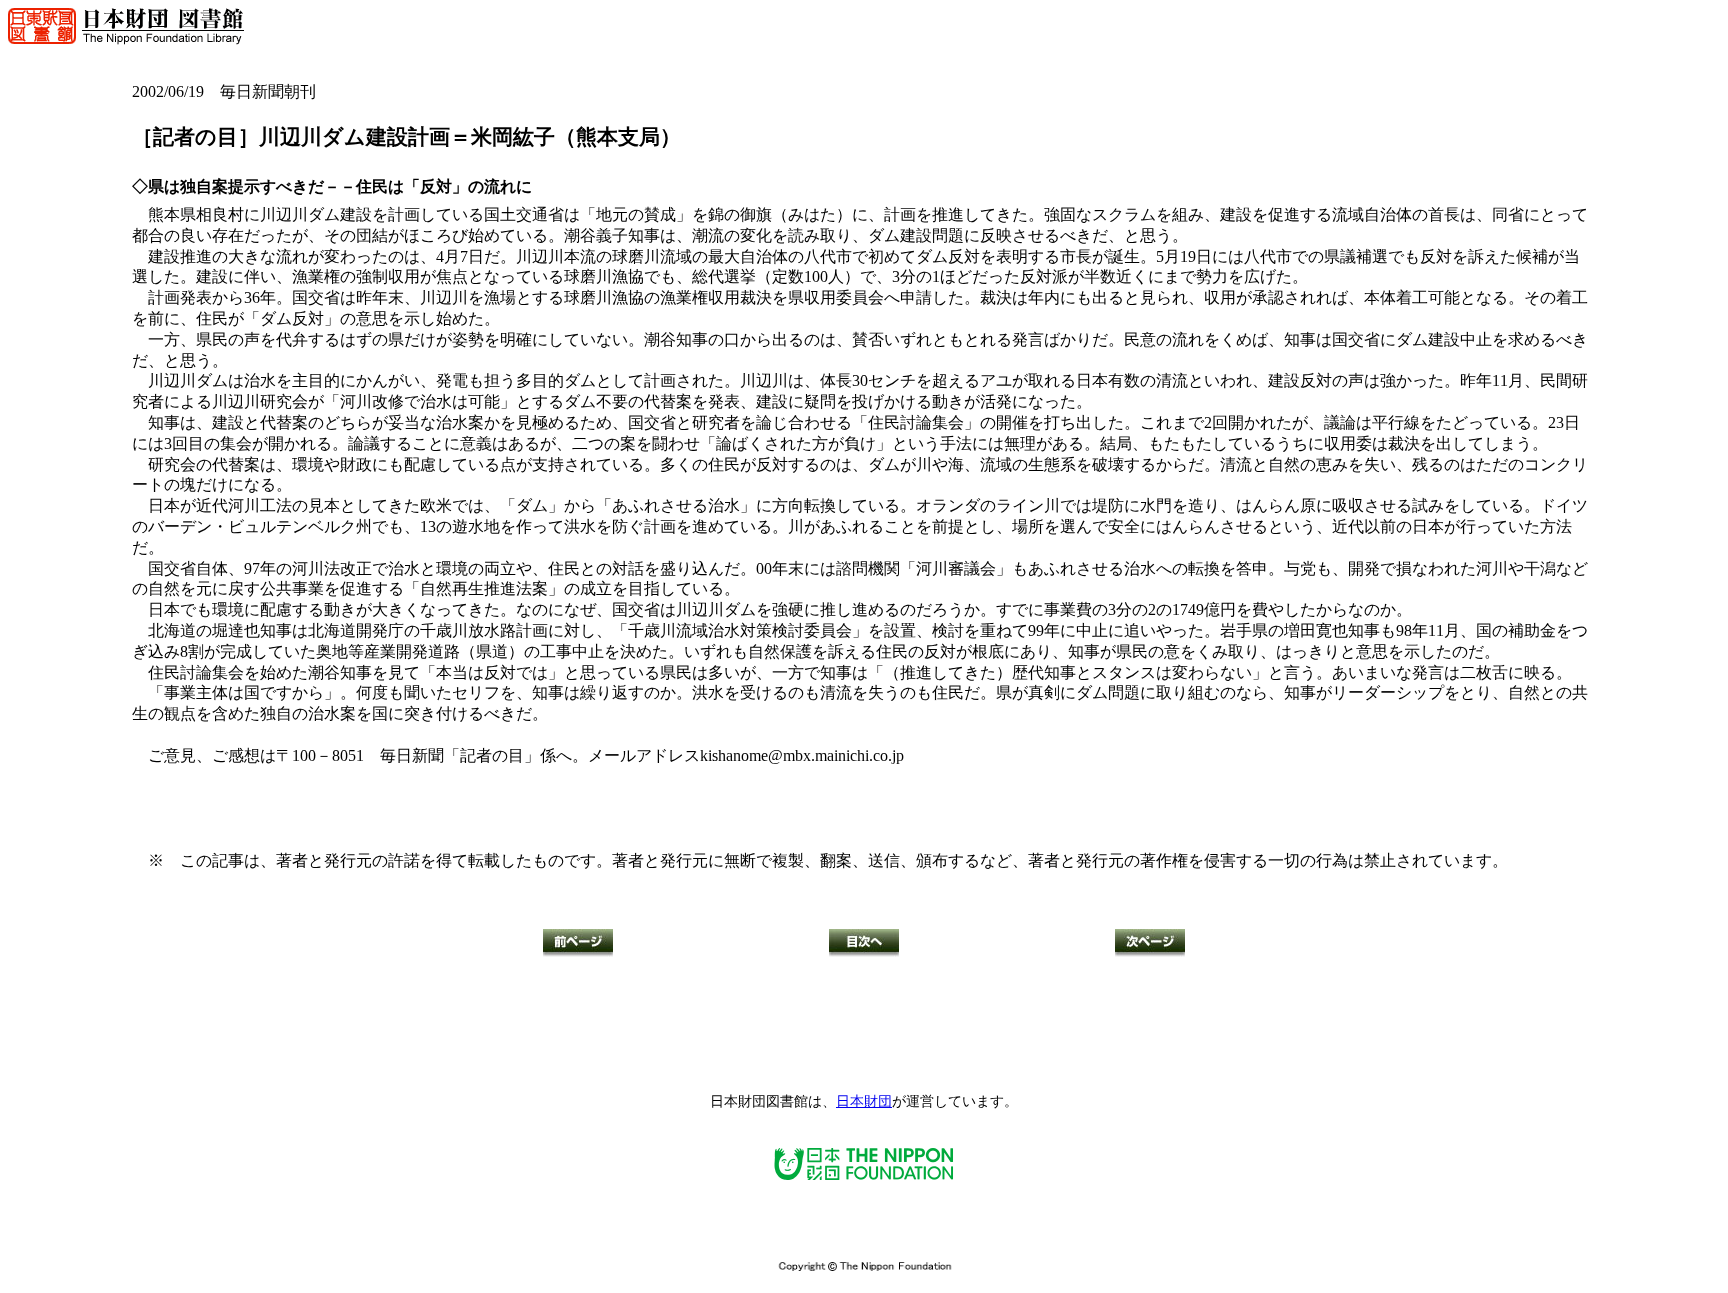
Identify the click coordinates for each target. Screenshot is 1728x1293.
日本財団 (864, 1101)
